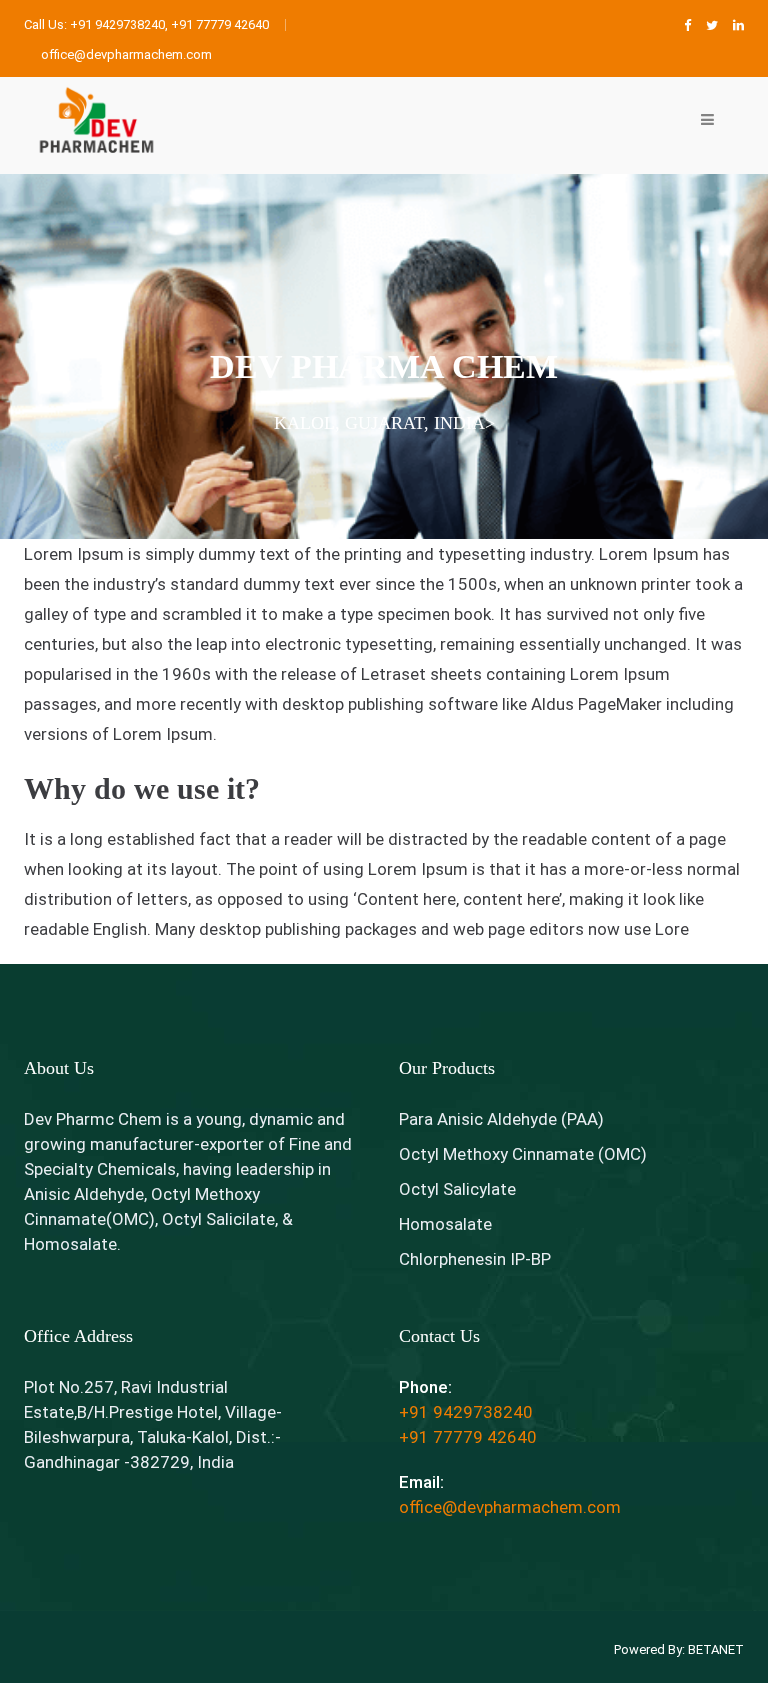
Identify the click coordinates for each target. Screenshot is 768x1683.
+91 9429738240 (466, 1412)
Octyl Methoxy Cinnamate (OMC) (523, 1154)
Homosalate (445, 1224)
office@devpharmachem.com (510, 1507)
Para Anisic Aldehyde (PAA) (501, 1119)
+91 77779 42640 (468, 1437)
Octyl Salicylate (457, 1189)
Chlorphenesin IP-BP (475, 1259)
